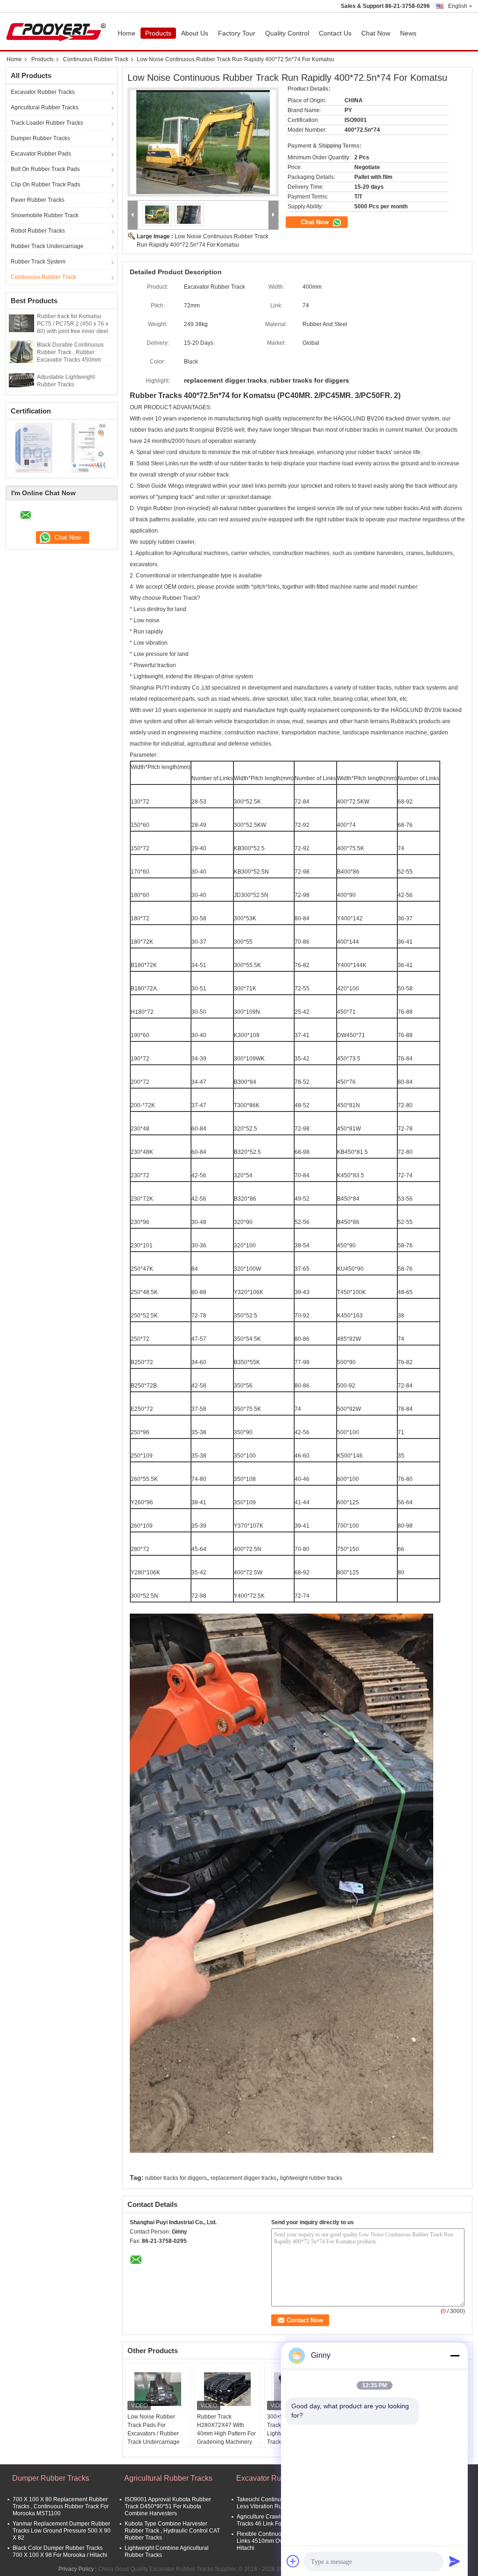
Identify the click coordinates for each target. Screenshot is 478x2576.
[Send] (455, 2561)
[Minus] (455, 2355)
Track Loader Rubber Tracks (47, 123)
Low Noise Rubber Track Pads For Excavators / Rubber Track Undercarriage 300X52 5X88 (154, 2434)
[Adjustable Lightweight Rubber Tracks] (21, 380)
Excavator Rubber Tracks (43, 92)
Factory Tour (237, 33)
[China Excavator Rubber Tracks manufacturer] (58, 31)
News (408, 33)
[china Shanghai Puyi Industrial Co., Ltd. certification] (34, 448)
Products (158, 33)
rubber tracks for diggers (176, 2178)
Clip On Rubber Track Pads (46, 185)
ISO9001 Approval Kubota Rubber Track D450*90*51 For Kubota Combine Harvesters (168, 2506)
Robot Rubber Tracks (38, 231)
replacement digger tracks (243, 2178)
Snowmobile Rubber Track (45, 215)
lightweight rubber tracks (311, 2178)
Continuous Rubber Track (96, 59)
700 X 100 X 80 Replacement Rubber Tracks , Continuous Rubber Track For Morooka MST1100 (61, 2506)
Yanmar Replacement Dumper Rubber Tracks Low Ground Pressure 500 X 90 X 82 (62, 2531)
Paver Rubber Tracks (38, 200)
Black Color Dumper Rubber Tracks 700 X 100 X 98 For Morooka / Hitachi (60, 2551)
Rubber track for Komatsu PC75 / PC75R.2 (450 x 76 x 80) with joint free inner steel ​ (73, 324)
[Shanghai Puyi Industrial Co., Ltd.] (133, 215)
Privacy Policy (76, 2569)
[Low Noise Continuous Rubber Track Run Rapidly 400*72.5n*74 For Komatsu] (203, 142)
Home (127, 33)
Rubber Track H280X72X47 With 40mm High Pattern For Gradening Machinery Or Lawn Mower (226, 2434)
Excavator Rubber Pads (41, 154)
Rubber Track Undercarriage (47, 246)
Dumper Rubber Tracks (40, 138)
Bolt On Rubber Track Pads (45, 169)
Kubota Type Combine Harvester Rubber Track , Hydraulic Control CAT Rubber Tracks (172, 2531)
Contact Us (335, 33)
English (458, 6)
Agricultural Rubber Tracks (45, 107)
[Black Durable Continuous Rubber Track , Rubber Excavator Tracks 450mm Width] (21, 351)
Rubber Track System (38, 262)
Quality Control (287, 33)
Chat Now (376, 33)
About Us (195, 33)
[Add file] (293, 2561)
